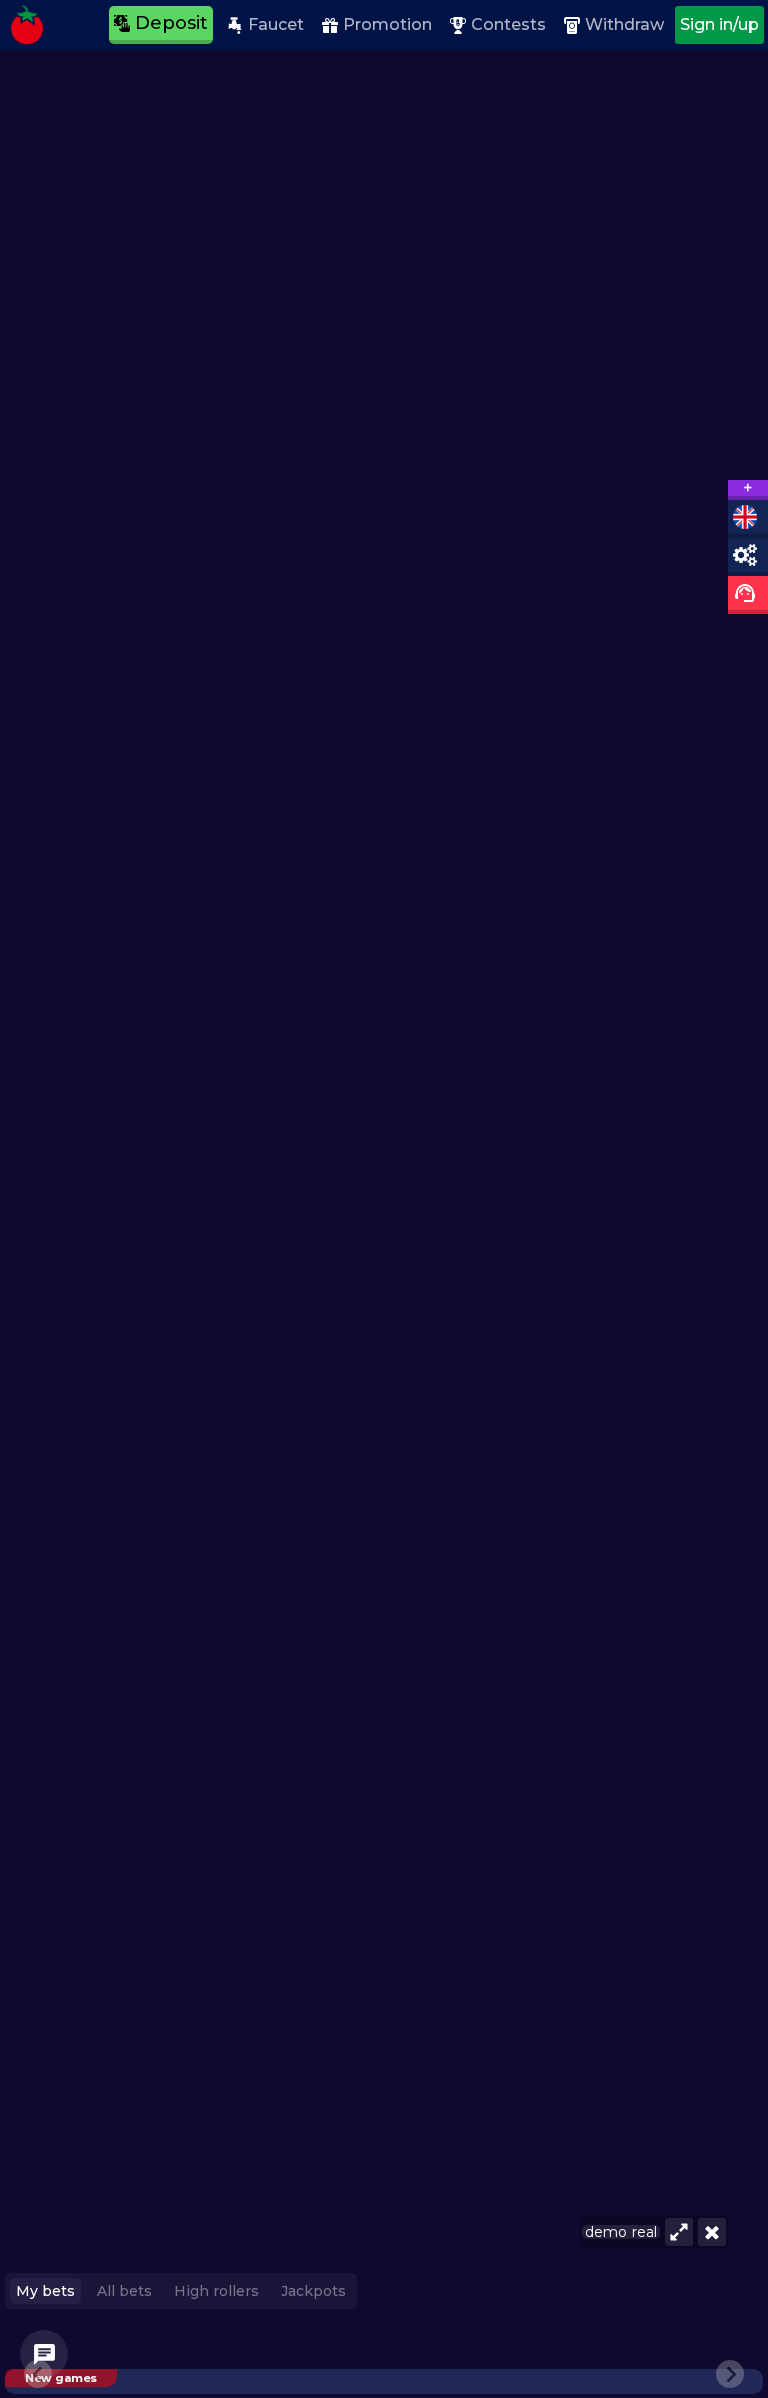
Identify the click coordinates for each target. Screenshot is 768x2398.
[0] (44, 2354)
